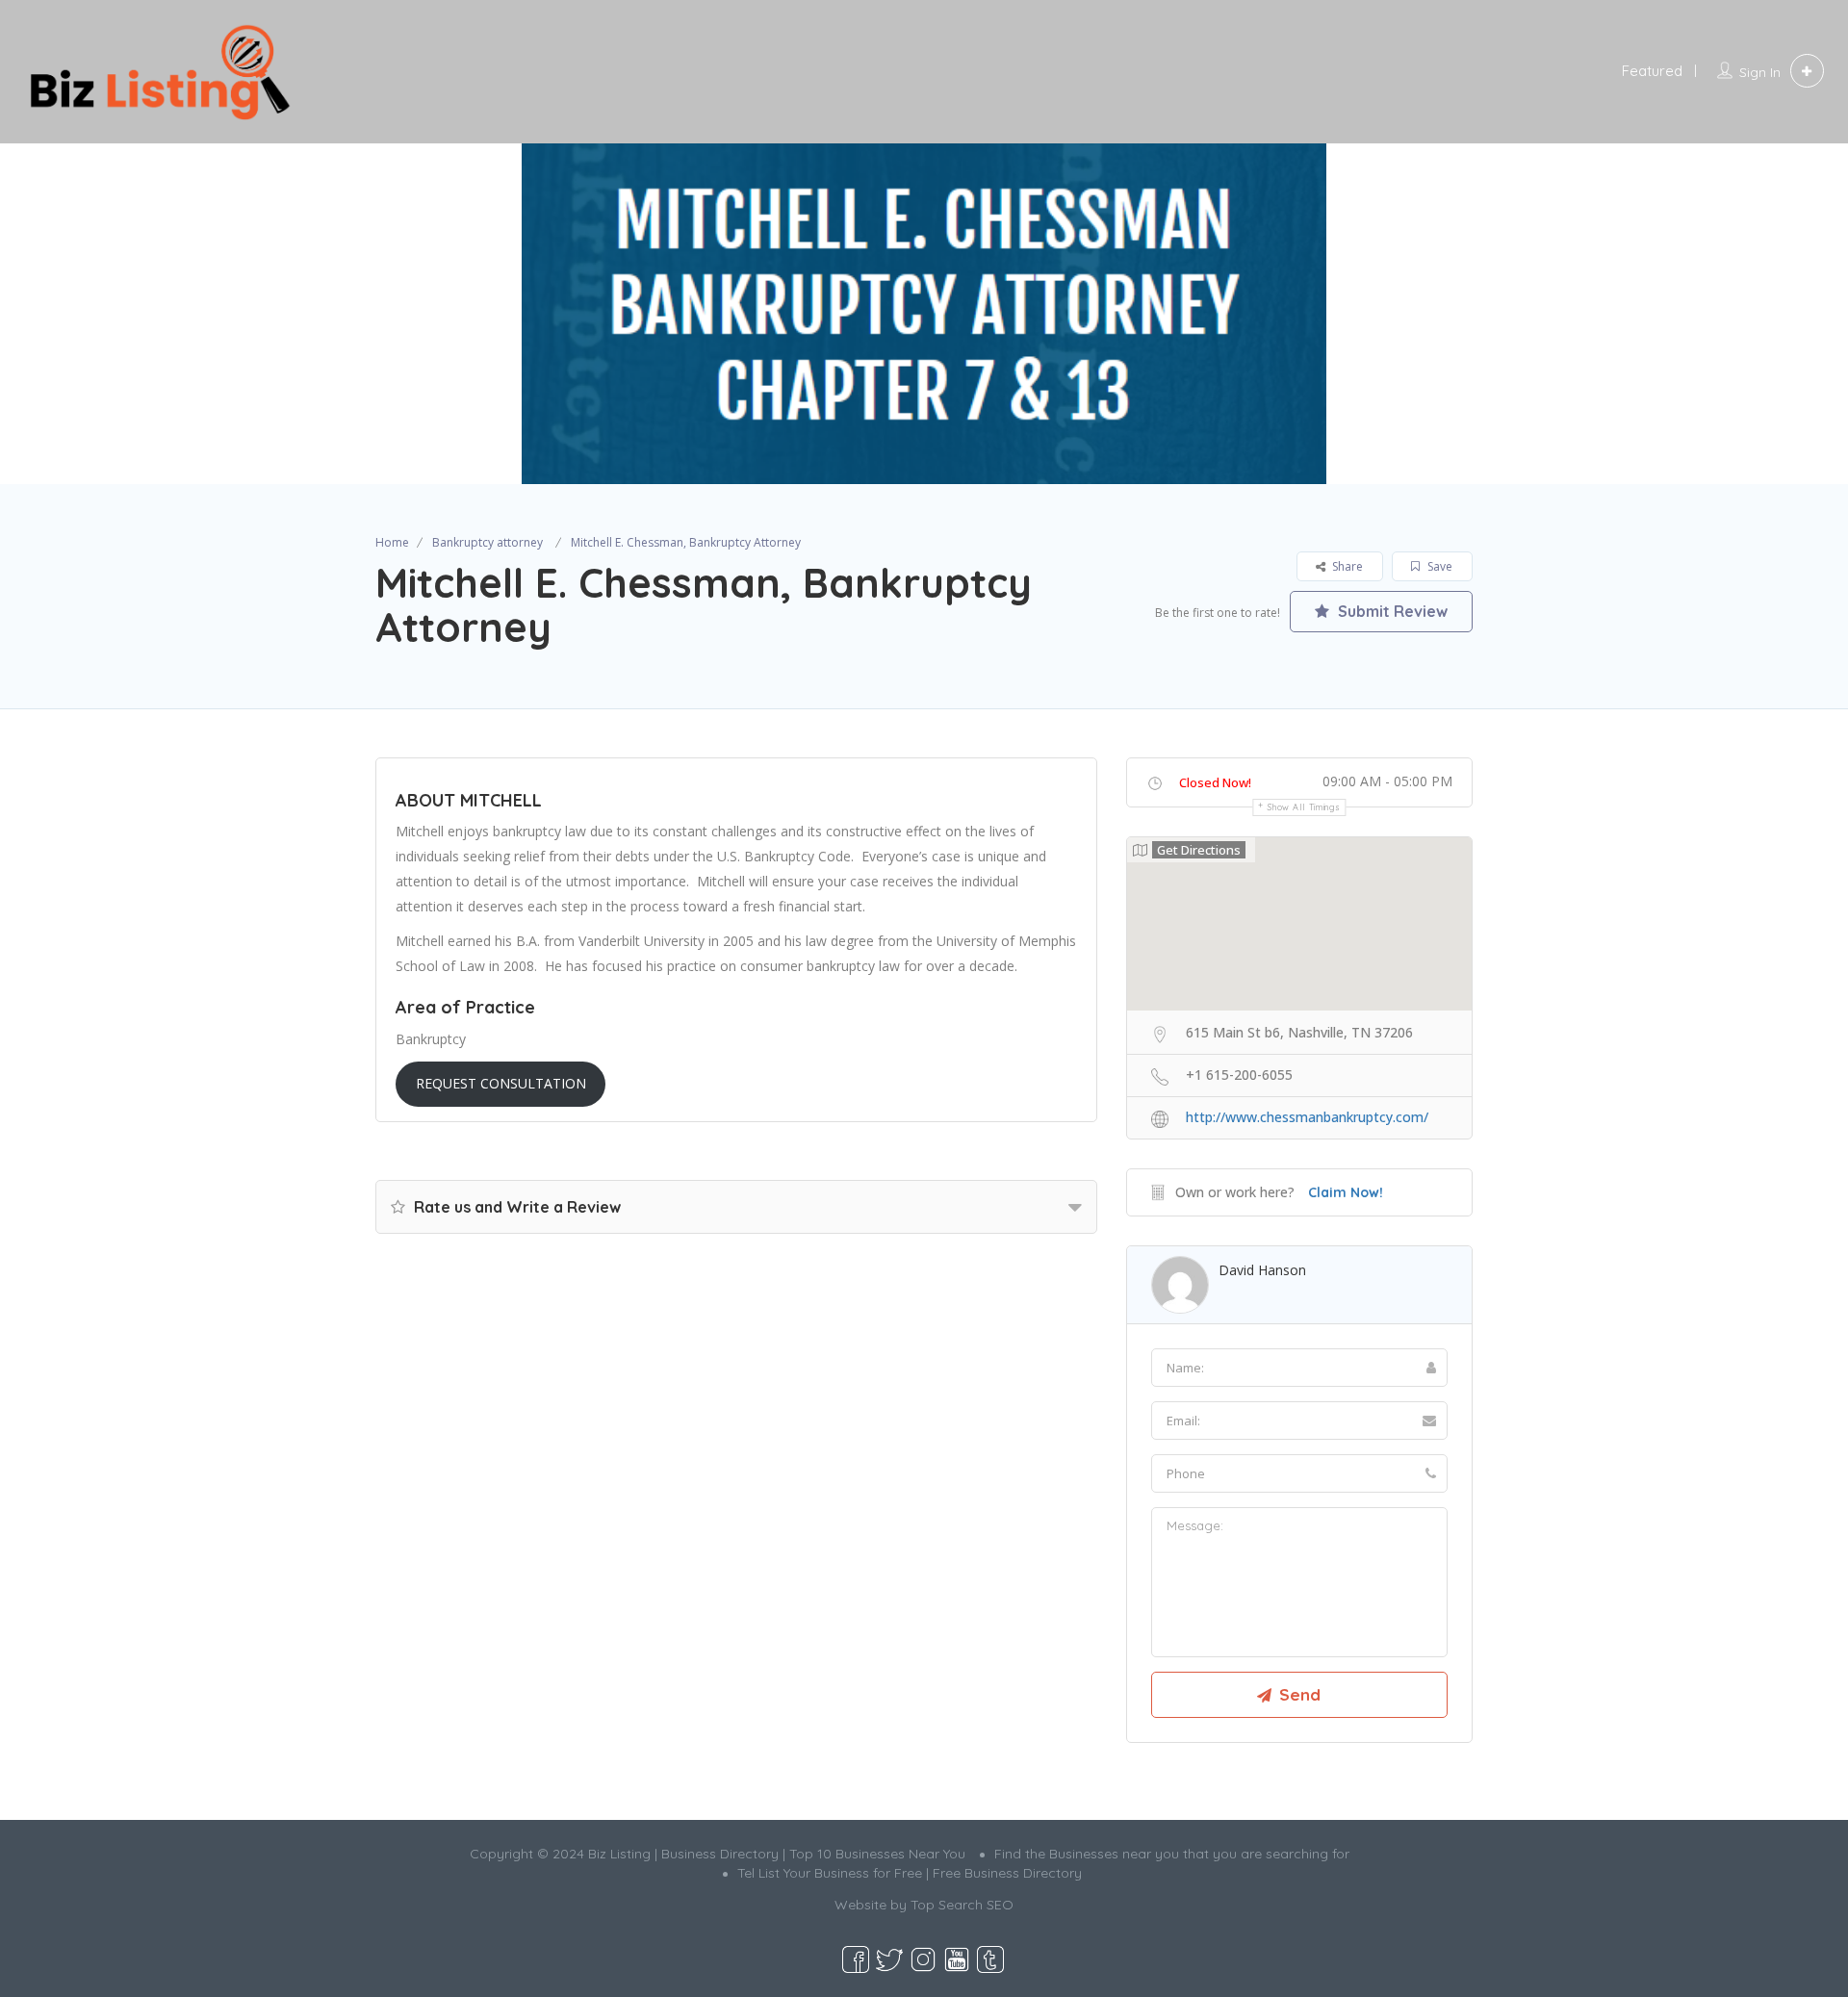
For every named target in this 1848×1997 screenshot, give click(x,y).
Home (392, 542)
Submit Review (1391, 611)
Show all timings (1304, 807)
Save (1438, 566)
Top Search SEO (962, 1905)
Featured (1652, 71)
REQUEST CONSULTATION (501, 1083)
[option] (924, 314)
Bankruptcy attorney (488, 542)
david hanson (1262, 1270)
